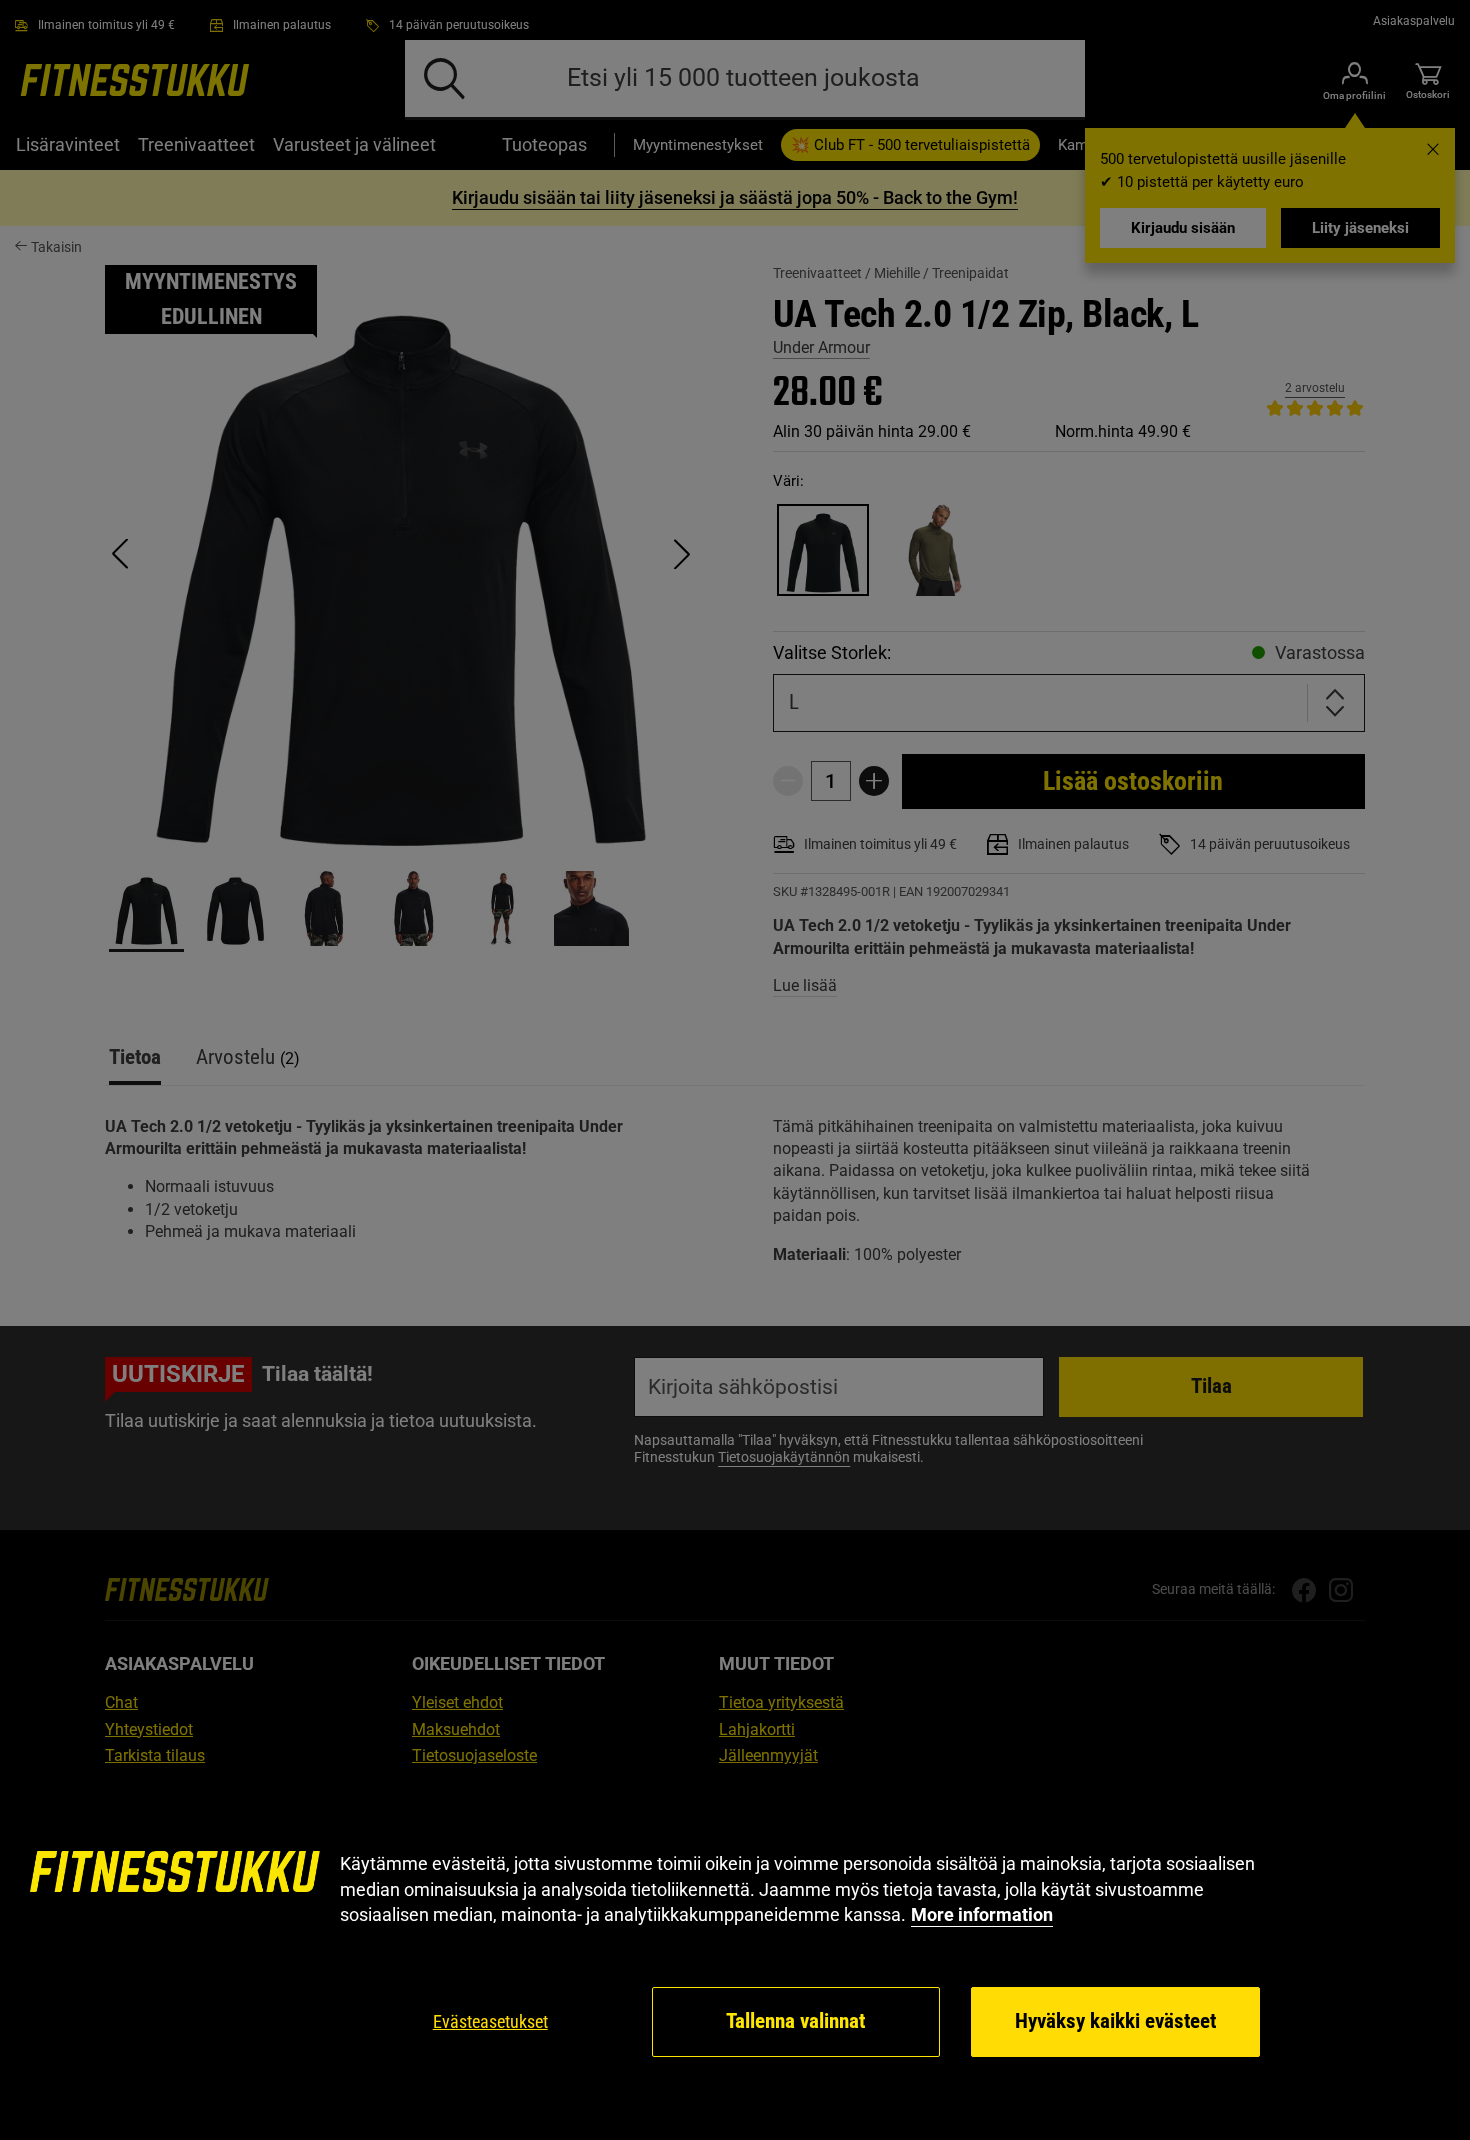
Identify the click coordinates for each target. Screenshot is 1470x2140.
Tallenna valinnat (795, 2021)
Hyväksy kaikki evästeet (1115, 2021)
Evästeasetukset (490, 2021)
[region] (735, 1955)
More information (982, 1914)
